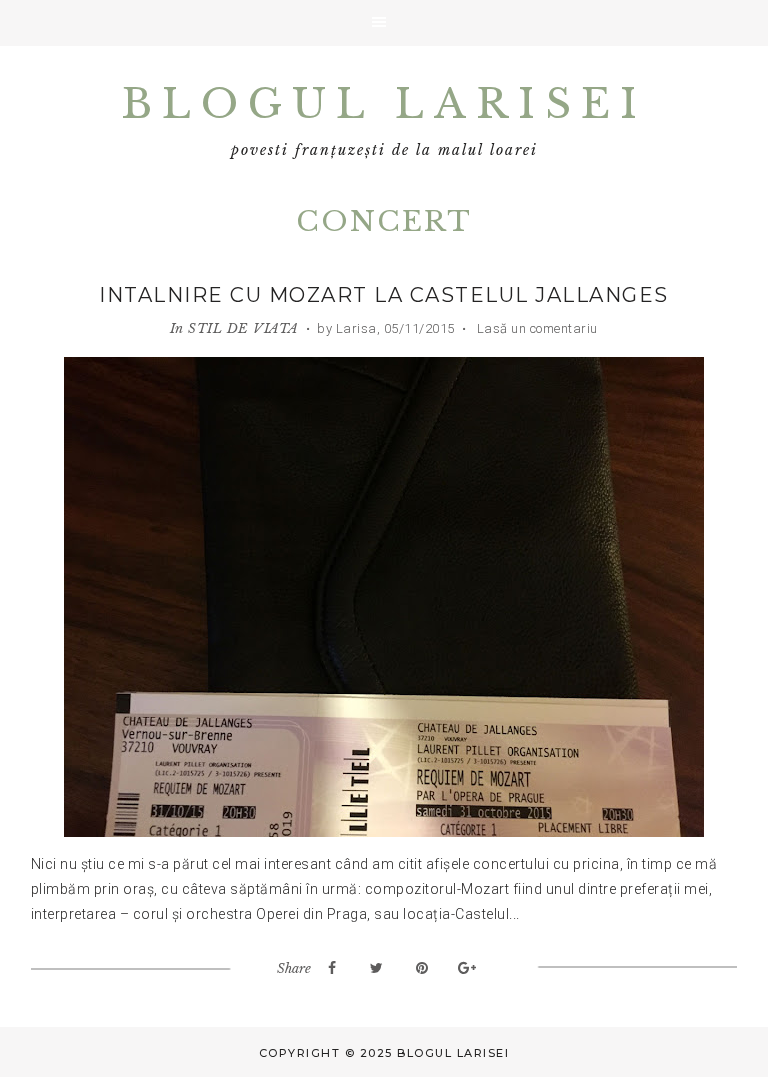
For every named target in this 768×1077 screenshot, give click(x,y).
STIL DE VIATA (243, 328)
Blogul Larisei (384, 104)
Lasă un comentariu (535, 328)
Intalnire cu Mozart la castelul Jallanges (384, 295)
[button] (384, 23)
